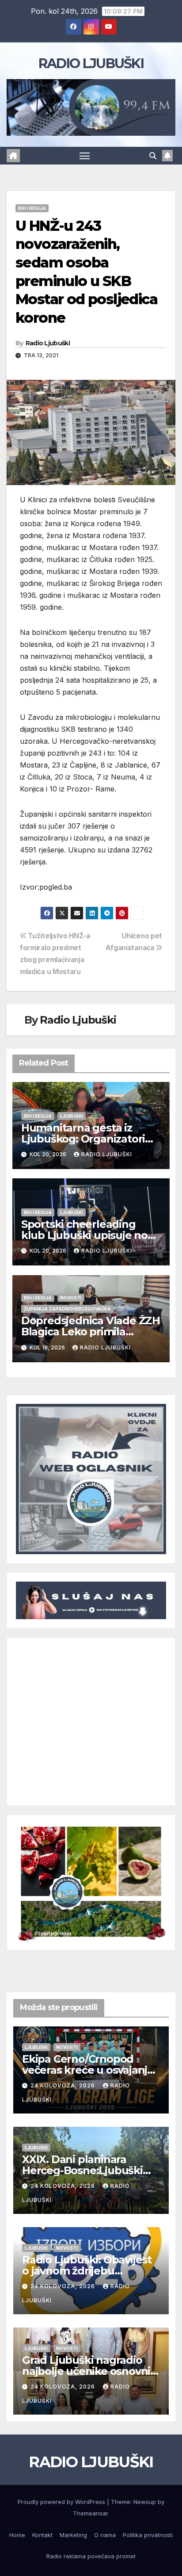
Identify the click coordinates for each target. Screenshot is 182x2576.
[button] (153, 156)
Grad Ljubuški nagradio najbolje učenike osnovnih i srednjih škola (90, 2371)
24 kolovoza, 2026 (64, 2085)
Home (17, 2535)
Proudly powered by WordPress (62, 2502)
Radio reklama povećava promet (91, 2556)
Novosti (71, 1298)
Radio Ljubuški (48, 343)
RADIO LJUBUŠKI (91, 63)
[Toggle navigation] (85, 156)
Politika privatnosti (148, 2535)
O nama (105, 2535)
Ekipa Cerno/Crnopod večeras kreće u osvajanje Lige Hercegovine (88, 2070)
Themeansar (90, 2513)
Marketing (73, 2535)
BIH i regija (32, 208)
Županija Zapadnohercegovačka (67, 1309)
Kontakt (42, 2535)
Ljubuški (72, 1116)
